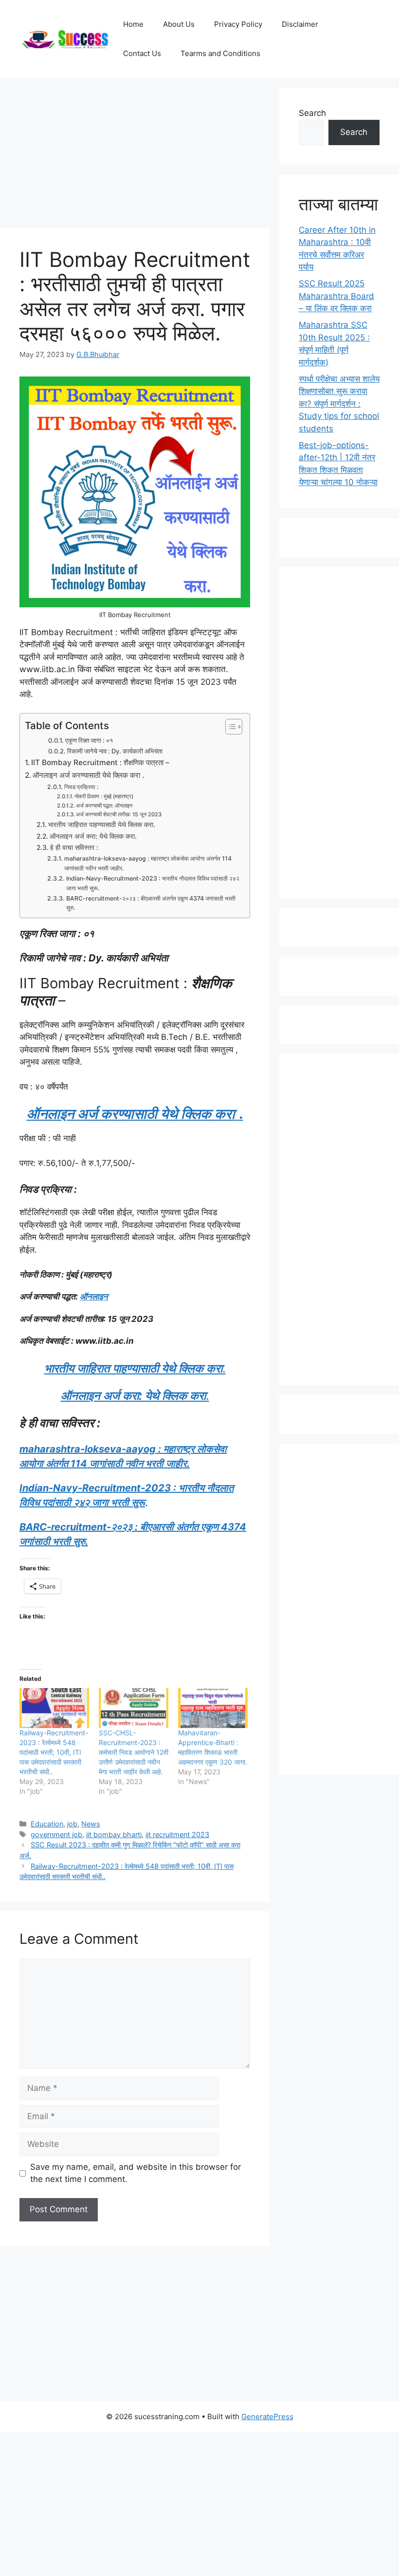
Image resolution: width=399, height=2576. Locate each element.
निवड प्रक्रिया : (81, 787)
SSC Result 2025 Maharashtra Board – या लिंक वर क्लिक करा (336, 296)
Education (47, 1824)
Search (312, 113)
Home (133, 24)
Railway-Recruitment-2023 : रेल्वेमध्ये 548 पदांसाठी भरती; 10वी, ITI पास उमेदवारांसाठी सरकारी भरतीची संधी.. (54, 1752)
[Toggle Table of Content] (229, 727)
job (72, 1824)
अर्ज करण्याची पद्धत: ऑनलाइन (104, 806)
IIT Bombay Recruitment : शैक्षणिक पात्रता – (100, 762)
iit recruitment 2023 (177, 1834)
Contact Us (142, 53)
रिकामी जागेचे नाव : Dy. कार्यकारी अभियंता (115, 751)
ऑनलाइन (94, 1297)
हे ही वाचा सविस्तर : (74, 847)
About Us (179, 24)
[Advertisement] (135, 156)
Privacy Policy (238, 24)
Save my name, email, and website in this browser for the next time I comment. (136, 2173)
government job (56, 1834)
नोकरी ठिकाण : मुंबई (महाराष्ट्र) (104, 796)
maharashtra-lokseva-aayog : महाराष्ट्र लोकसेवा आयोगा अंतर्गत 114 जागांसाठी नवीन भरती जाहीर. (148, 863)
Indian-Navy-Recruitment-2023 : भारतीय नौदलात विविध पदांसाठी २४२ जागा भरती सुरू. (153, 883)
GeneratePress (267, 2416)
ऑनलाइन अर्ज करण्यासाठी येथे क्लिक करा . (88, 775)
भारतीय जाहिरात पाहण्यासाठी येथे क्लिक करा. (102, 825)
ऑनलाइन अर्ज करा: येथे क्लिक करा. (93, 836)
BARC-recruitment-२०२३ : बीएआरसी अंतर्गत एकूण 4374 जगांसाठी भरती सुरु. (151, 903)
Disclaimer (300, 24)
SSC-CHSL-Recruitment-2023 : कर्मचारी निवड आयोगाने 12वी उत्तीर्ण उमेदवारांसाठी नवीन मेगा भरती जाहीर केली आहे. (134, 1752)
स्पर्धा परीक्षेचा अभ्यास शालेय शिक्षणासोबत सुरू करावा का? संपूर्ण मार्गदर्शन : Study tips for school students (339, 404)
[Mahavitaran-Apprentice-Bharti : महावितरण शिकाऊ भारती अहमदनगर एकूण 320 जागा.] (213, 1708)
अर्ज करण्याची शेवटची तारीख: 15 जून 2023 (119, 814)
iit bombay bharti (114, 1834)
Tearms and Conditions (220, 53)
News (91, 1824)
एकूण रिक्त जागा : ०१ (89, 740)
